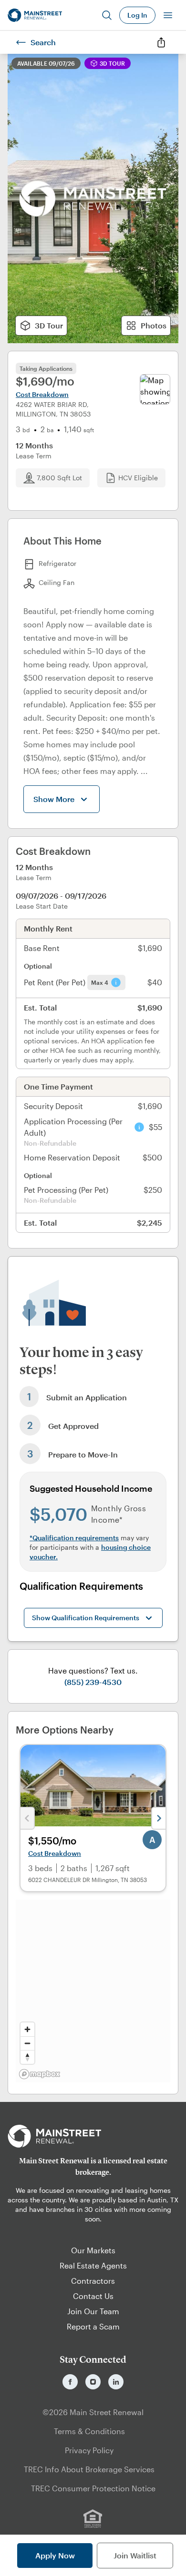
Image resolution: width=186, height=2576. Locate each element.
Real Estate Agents (93, 2265)
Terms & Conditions (89, 2431)
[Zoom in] (27, 2029)
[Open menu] (168, 15)
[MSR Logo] (93, 2136)
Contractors (93, 2281)
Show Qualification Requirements (86, 1618)
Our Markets (93, 2250)
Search (43, 42)
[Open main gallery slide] (93, 198)
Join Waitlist (135, 2555)
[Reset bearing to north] (27, 2057)
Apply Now (55, 2555)
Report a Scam (93, 2326)
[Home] (35, 15)
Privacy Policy (89, 2450)
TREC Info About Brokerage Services (89, 2469)
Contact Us (93, 2296)
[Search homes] (107, 15)
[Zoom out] (27, 2043)
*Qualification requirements (74, 1538)
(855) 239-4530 (93, 1682)
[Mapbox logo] (40, 2074)
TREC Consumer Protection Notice (93, 2488)
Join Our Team (93, 2311)
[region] (93, 1991)
